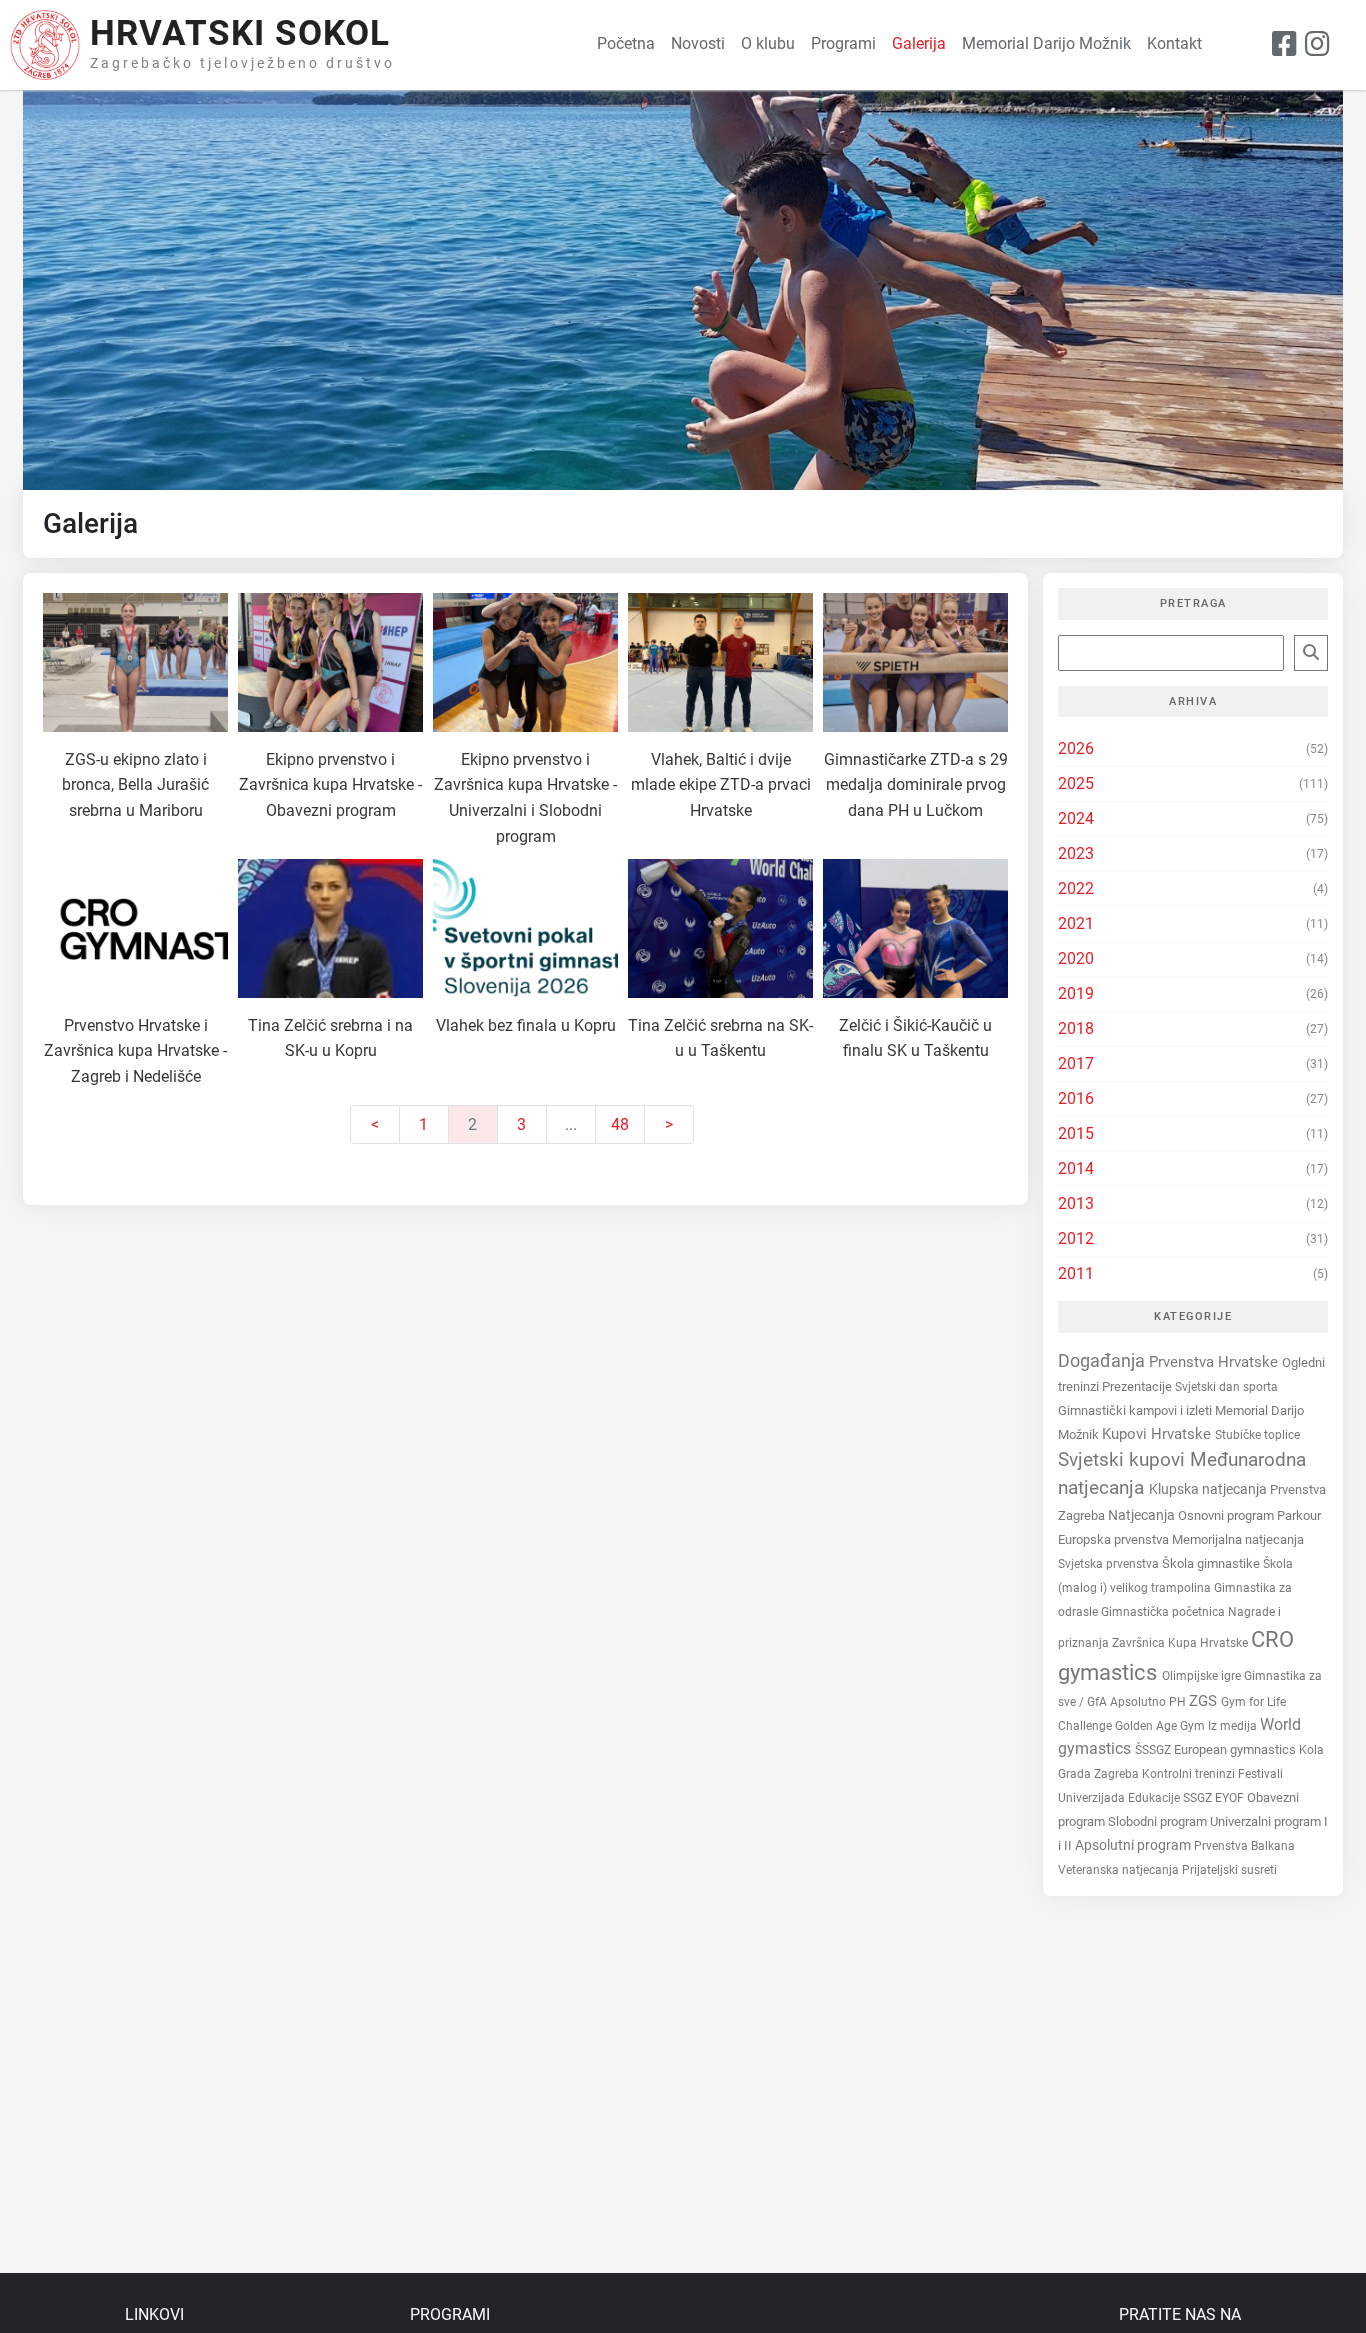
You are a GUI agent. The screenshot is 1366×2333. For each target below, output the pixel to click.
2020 (1076, 958)
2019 (1076, 993)
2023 (1076, 853)
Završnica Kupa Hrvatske (1181, 1642)
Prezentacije (1138, 1386)
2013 (1076, 1203)
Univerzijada (1093, 1798)
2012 (1076, 1238)
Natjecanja (1143, 1515)
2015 (1076, 1133)
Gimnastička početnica (1164, 1612)
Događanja (1103, 1360)
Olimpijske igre (1203, 1676)
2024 (1076, 818)
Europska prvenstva (1115, 1539)
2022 (1076, 888)
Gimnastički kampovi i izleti (1136, 1410)
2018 (1076, 1028)
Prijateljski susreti (1229, 1870)
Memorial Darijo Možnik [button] (1046, 43)
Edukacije (1155, 1797)
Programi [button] (843, 43)
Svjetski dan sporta (1226, 1387)
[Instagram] (1317, 45)
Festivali (1260, 1774)
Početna (626, 43)
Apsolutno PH (1149, 1702)
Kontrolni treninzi (1190, 1774)
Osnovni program (1227, 1515)
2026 (1076, 748)
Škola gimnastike (1212, 1563)
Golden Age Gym (1161, 1726)
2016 (1076, 1098)
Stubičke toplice (1257, 1435)
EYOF (1231, 1798)
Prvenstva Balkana (1244, 1846)
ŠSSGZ (1154, 1750)
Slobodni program (1159, 1821)
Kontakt (1174, 43)
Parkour (1299, 1515)
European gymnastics (1236, 1749)
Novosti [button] (698, 43)
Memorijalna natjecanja (1238, 1539)
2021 (1076, 923)
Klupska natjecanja (1209, 1489)
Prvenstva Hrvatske (1215, 1362)
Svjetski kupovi (1124, 1460)
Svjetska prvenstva (1110, 1564)
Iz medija (1234, 1726)
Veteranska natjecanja (1120, 1870)
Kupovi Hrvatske (1158, 1434)
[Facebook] (1284, 45)
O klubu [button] (768, 43)
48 (620, 1124)
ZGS (1205, 1701)
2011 (1076, 1273)
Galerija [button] (919, 43)
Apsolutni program (1134, 1845)
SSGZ (1199, 1798)
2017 (1076, 1063)
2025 (1076, 783)
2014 (1076, 1168)
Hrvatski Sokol (240, 33)
